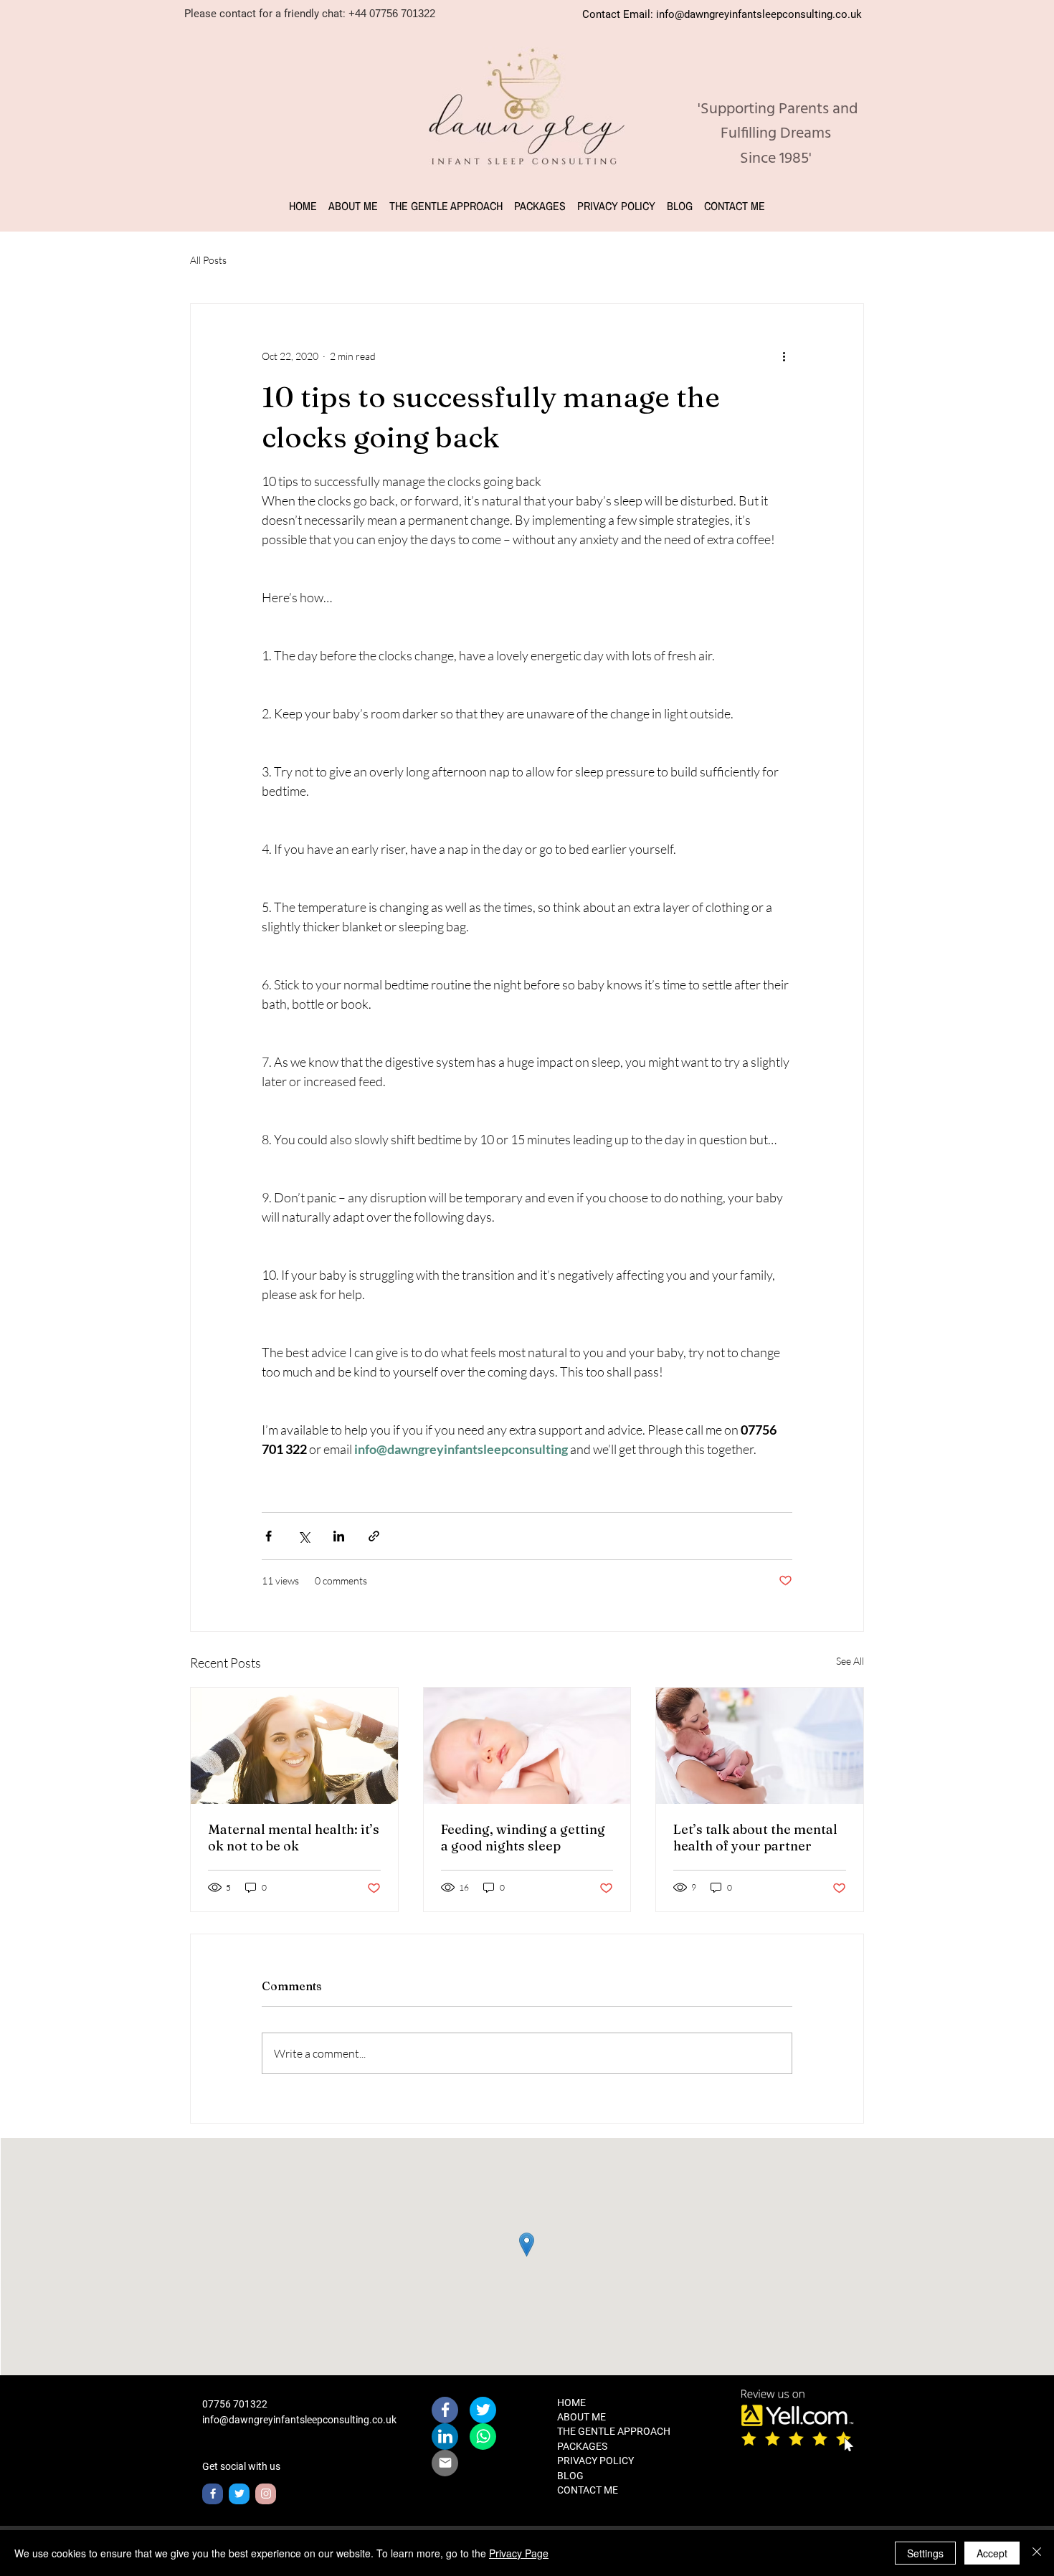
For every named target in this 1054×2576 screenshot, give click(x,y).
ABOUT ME (581, 2417)
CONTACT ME (588, 2490)
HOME (571, 2402)
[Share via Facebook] (269, 1536)
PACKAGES (582, 2446)
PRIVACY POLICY (595, 2461)
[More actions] (784, 356)
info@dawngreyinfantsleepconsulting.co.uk (759, 14)
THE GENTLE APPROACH (614, 2431)
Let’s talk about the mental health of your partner (755, 1838)
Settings (925, 2553)
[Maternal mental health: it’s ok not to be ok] (294, 1746)
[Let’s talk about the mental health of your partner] (760, 1746)
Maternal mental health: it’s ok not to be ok (294, 1838)
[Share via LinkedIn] (339, 1536)
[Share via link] (374, 1536)
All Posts (208, 260)
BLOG (570, 2476)
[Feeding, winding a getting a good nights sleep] (527, 1746)
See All (850, 1661)
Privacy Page (519, 2553)
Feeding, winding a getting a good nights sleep (523, 1838)
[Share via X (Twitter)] (304, 1536)
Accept (992, 2553)
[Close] (1037, 2553)
